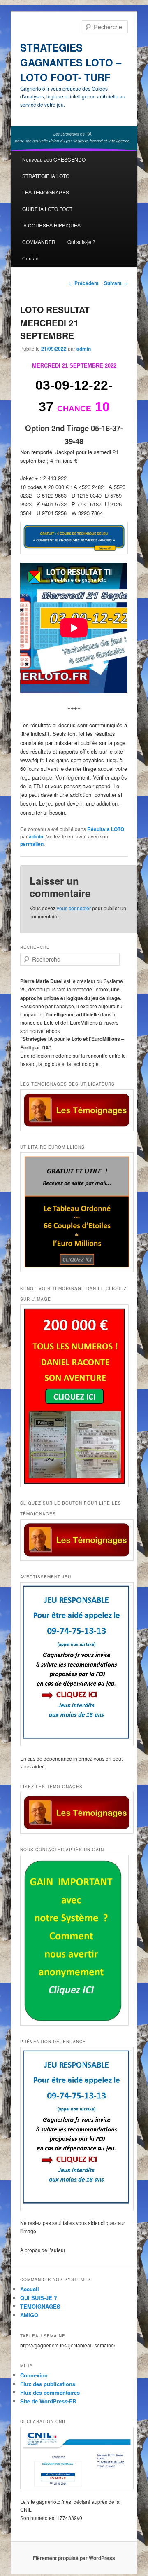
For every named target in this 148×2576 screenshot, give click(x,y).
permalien (32, 844)
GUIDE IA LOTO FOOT (47, 209)
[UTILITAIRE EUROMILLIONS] (74, 1212)
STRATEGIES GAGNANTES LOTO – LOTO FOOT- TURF (71, 62)
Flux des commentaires (50, 2392)
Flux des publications (48, 2384)
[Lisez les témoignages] (74, 1813)
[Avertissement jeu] (74, 1664)
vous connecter (74, 908)
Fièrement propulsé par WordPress (74, 2558)
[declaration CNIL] (74, 2458)
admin (84, 349)
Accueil (30, 2289)
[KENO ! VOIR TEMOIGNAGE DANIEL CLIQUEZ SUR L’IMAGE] (74, 1396)
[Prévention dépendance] (74, 2129)
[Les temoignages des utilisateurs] (74, 1110)
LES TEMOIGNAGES (46, 192)
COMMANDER (39, 242)
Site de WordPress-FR (48, 2401)
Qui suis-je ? (81, 242)
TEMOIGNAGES (40, 2306)
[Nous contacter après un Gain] (74, 1940)
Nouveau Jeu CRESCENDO (54, 159)
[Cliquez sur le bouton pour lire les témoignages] (74, 1540)
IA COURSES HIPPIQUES (51, 225)
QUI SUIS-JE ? (39, 2298)
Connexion (34, 2375)
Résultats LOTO (106, 829)
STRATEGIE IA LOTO (46, 176)
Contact (31, 258)
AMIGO (29, 2315)
